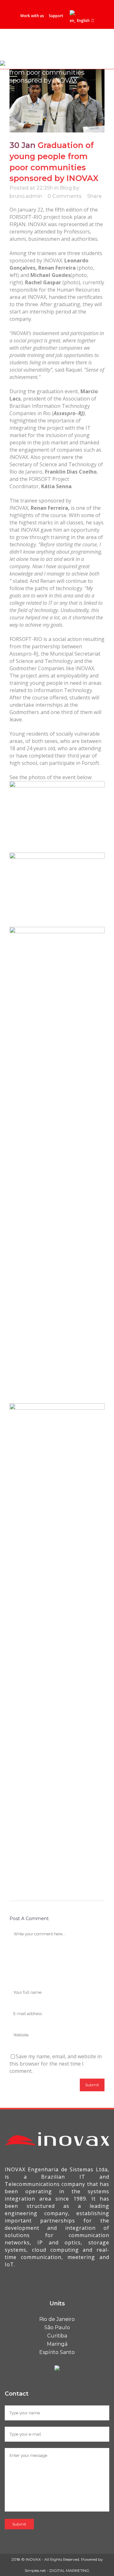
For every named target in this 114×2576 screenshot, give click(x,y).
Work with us (32, 16)
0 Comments (65, 196)
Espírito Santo (57, 2352)
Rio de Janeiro (57, 2319)
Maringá (57, 2344)
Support (56, 16)
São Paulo (57, 2327)
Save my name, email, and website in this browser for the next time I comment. (56, 2064)
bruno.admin (26, 196)
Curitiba (57, 2336)
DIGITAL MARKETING (69, 2570)
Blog (66, 188)
